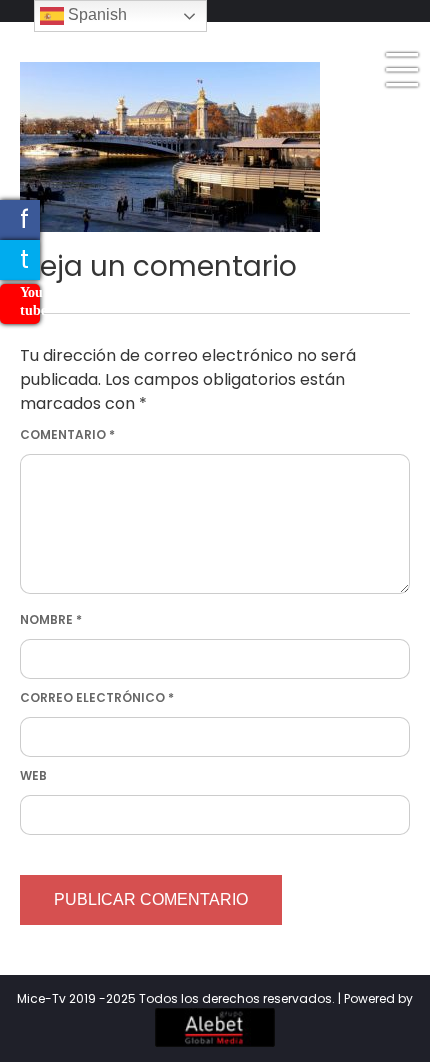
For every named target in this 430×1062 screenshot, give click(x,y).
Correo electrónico (97, 697)
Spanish (95, 14)
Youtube (30, 301)
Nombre (51, 619)
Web (33, 775)
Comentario (67, 434)
